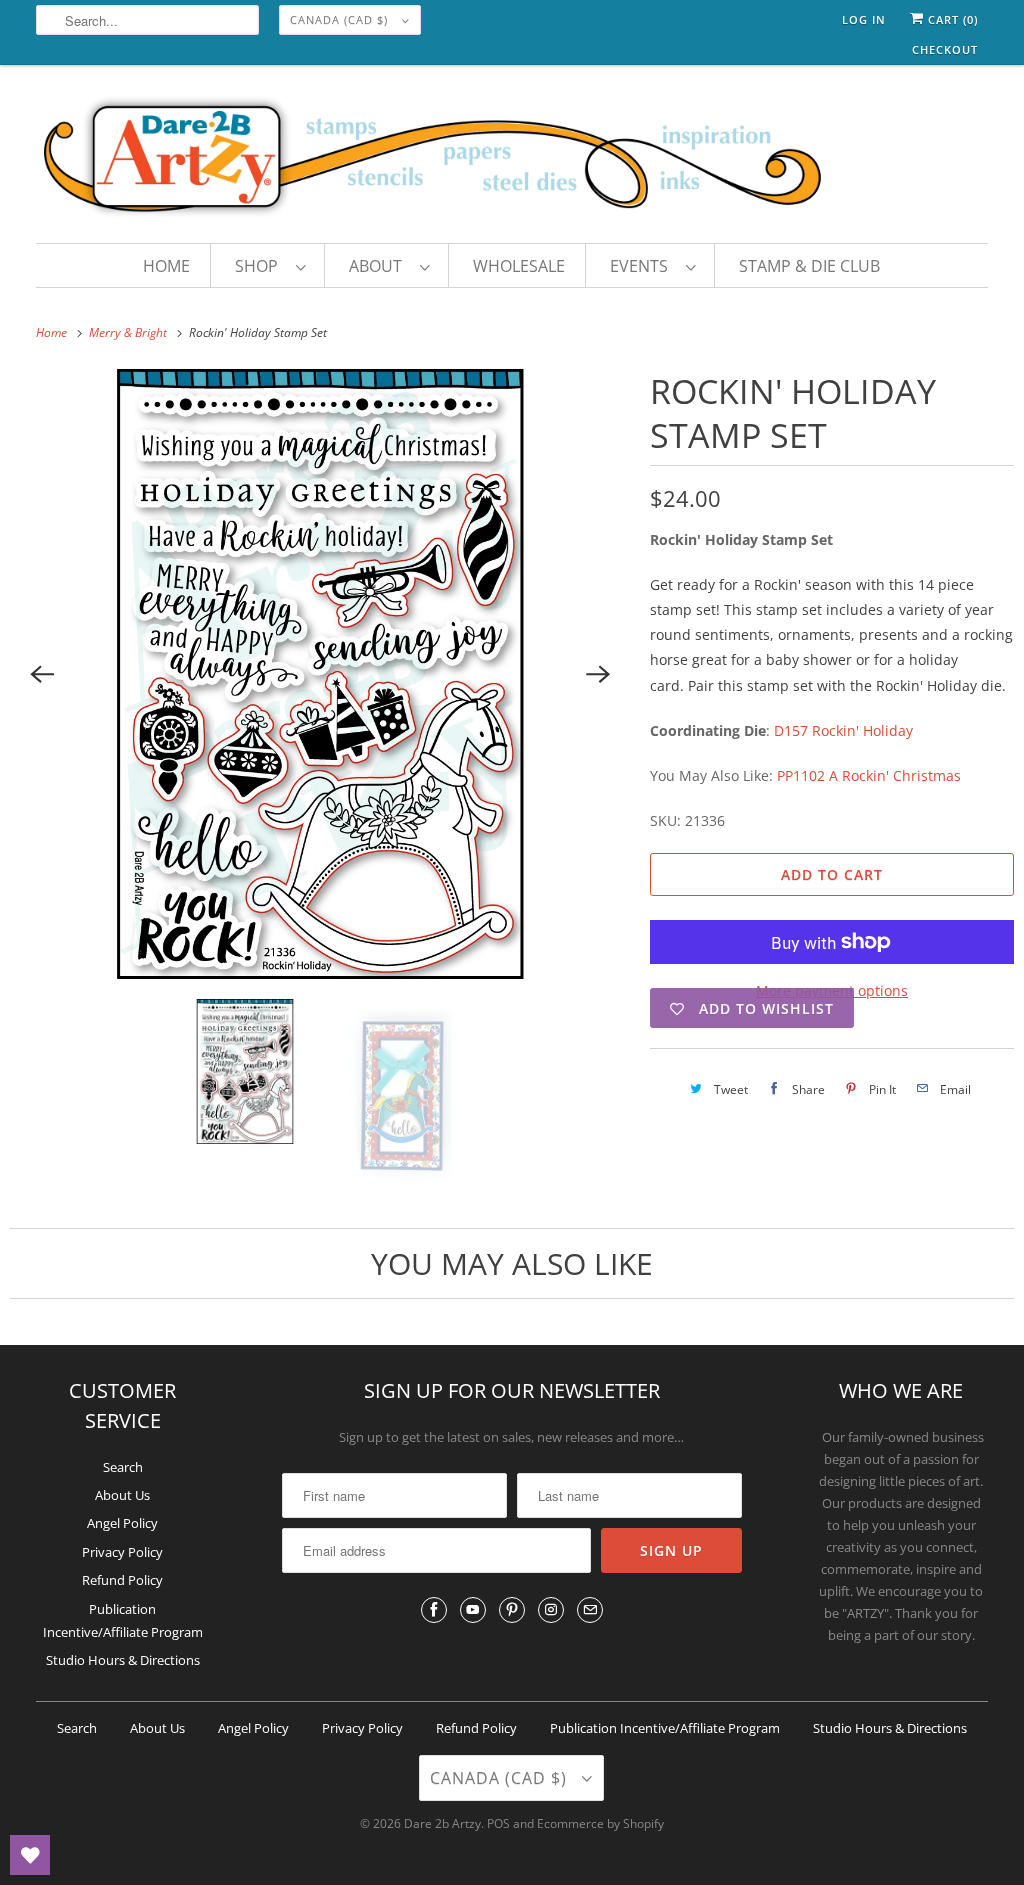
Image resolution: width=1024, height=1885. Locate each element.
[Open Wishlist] (30, 1855)
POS (498, 1823)
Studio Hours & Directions (123, 1660)
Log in (864, 19)
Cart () (951, 19)
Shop (260, 266)
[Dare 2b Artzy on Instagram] (551, 1610)
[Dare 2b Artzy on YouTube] (473, 1610)
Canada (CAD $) (341, 19)
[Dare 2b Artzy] (512, 159)
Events (643, 266)
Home (166, 266)
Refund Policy (122, 1580)
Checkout (945, 49)
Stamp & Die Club (809, 266)
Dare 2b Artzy (442, 1823)
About (379, 266)
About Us (122, 1495)
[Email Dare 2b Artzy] (590, 1610)
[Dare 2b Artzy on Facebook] (434, 1610)
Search (123, 1467)
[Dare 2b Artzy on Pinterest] (512, 1610)
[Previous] (42, 674)
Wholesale (519, 266)
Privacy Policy (122, 1552)
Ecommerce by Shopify (600, 1823)
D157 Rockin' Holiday (843, 730)
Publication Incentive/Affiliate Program (665, 1728)
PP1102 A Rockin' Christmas (869, 775)
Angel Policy (122, 1523)
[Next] (598, 674)
